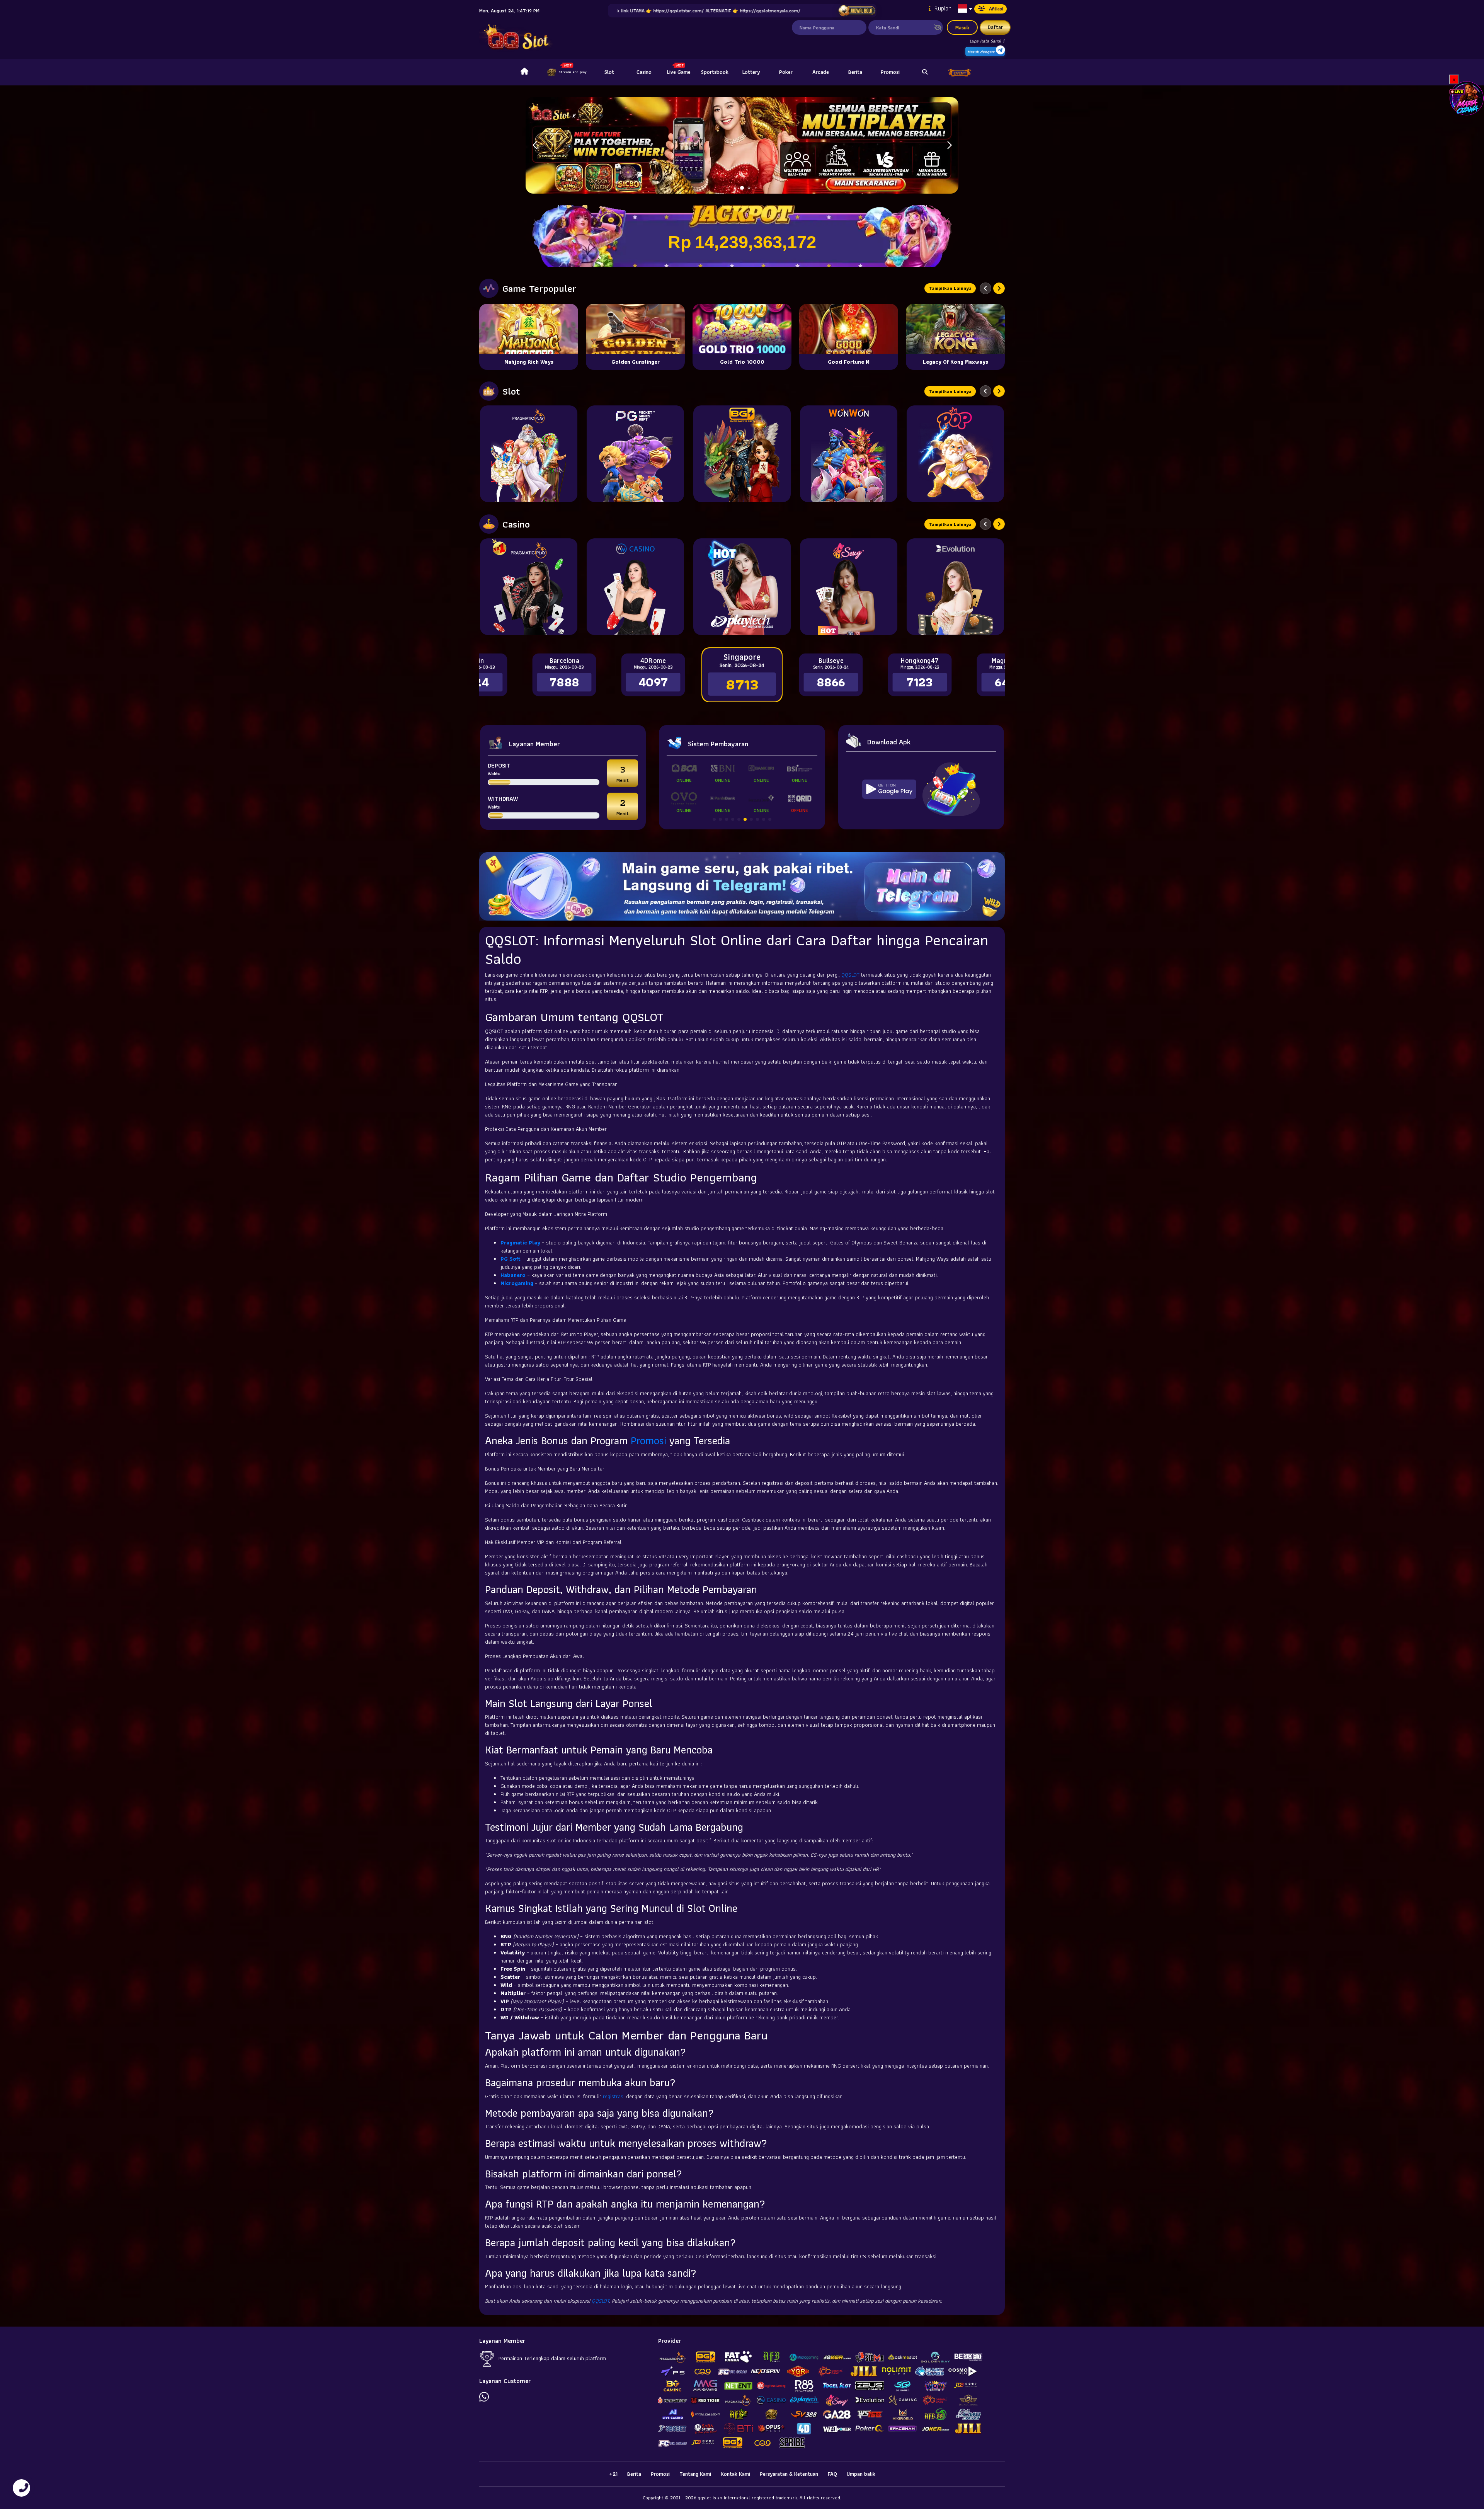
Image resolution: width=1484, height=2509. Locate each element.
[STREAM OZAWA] (1467, 98)
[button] (949, 145)
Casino (644, 72)
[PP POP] (955, 454)
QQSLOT (850, 975)
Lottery (751, 72)
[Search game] (925, 72)
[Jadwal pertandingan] (857, 11)
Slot (609, 72)
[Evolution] (955, 587)
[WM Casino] (635, 587)
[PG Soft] (635, 454)
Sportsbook (715, 72)
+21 (613, 2474)
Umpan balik (861, 2474)
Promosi (890, 72)
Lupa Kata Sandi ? (987, 41)
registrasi (614, 2096)
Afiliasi (996, 9)
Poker (786, 72)
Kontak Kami (735, 2474)
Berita (855, 72)
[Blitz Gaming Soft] (742, 454)
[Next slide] (999, 288)
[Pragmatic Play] (529, 454)
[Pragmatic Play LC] (529, 587)
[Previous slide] (985, 288)
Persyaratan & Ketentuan (789, 2474)
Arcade (821, 72)
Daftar (995, 27)
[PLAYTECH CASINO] (742, 587)
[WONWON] (849, 454)
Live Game (679, 72)
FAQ (832, 2474)
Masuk (962, 27)
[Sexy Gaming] (849, 587)
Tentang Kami (695, 2474)
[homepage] (524, 72)
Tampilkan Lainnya (950, 288)
